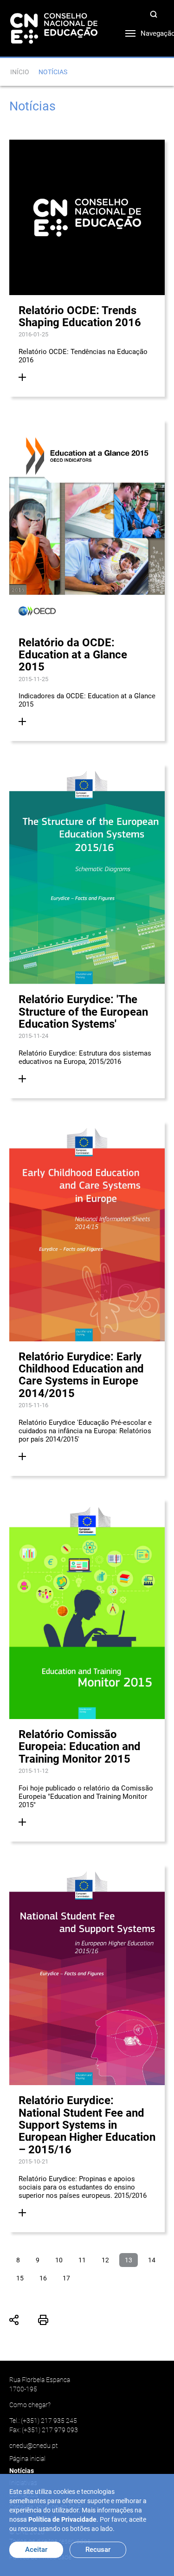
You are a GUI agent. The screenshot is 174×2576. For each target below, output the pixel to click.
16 (43, 2278)
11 (82, 2260)
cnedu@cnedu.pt (33, 2446)
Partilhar (14, 2320)
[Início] (54, 28)
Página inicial (27, 2459)
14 (152, 2260)
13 (129, 2260)
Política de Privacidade (62, 2519)
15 (20, 2278)
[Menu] (123, 31)
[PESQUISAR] (155, 16)
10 (59, 2260)
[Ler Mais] (22, 377)
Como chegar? (30, 2405)
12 (105, 2260)
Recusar (98, 2550)
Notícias (22, 2471)
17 (66, 2278)
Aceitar (36, 2550)
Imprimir (43, 2320)
